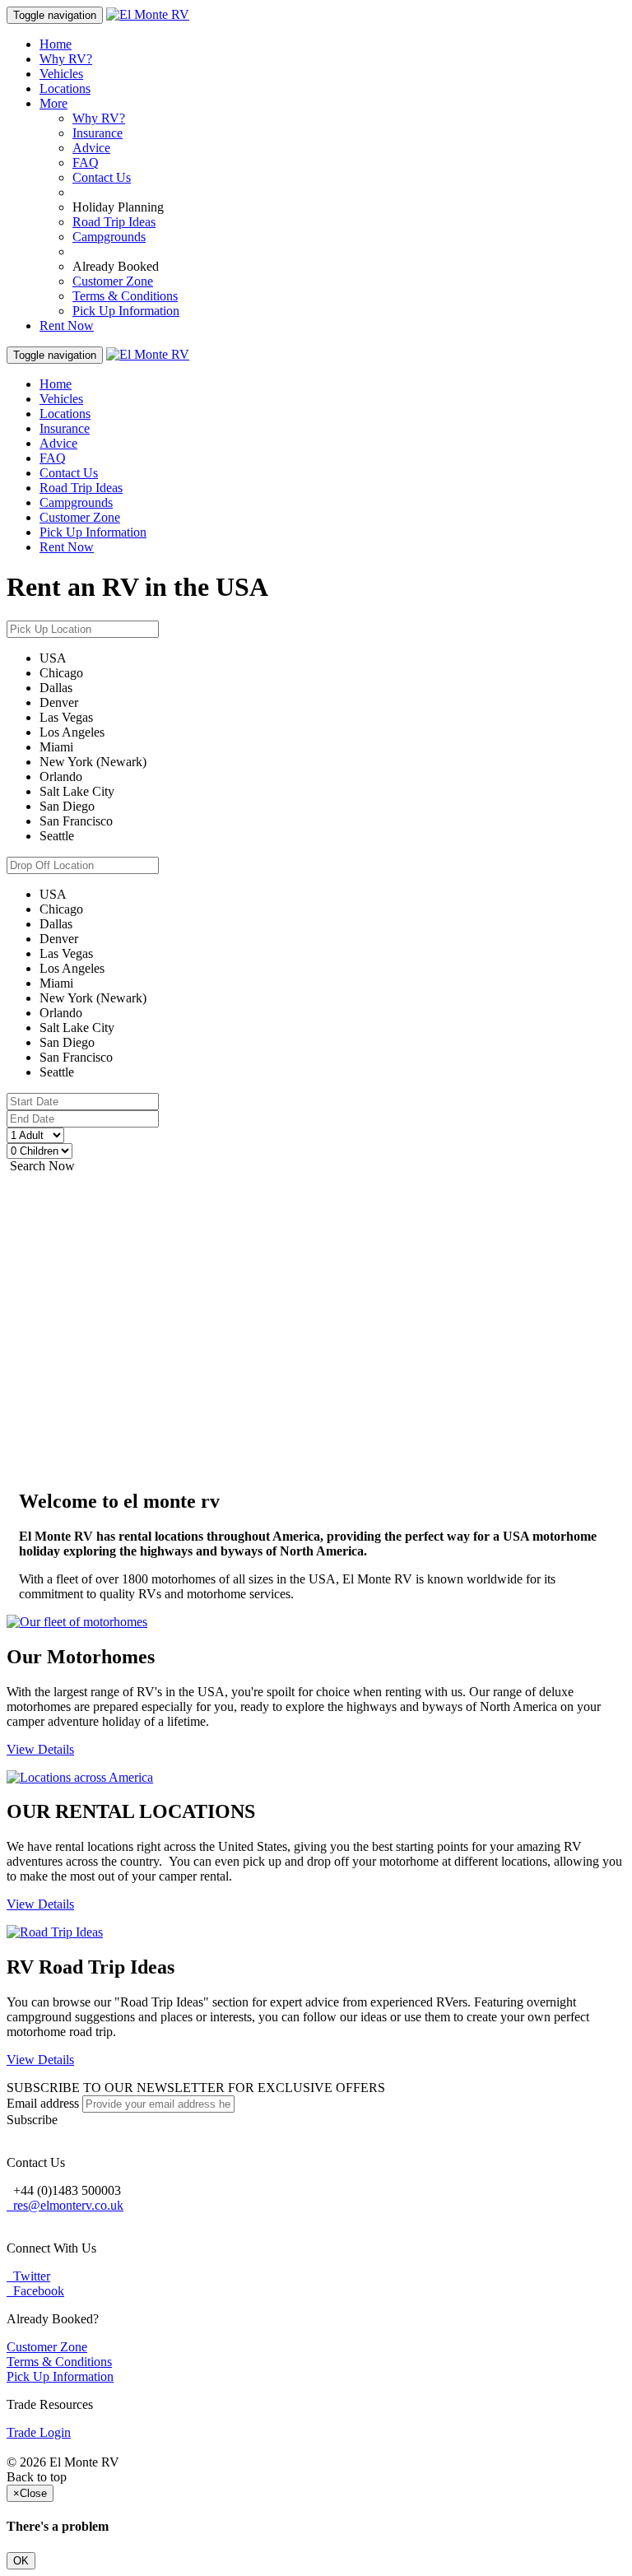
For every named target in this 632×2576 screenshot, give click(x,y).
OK (21, 2561)
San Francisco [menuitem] (76, 821)
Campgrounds (109, 237)
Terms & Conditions (125, 296)
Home (56, 44)
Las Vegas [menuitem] (66, 717)
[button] (316, 1750)
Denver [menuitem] (59, 702)
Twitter (28, 2276)
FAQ (86, 163)
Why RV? (66, 59)
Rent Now (67, 325)
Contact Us (102, 177)
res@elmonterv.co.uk (65, 2205)
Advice (91, 148)
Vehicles (61, 74)
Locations (65, 88)
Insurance (98, 133)
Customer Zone (113, 281)
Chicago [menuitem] (61, 673)
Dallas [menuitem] (56, 688)
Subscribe (32, 2120)
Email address (43, 2103)
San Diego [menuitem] (67, 806)
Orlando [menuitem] (61, 777)
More (53, 103)
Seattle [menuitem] (57, 836)
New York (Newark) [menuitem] (93, 762)
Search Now (41, 1166)
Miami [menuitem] (56, 747)
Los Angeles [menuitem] (72, 732)
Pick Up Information (126, 311)
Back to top (37, 2477)
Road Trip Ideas (114, 222)
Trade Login (39, 2432)
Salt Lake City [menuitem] (77, 791)
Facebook (35, 2291)
